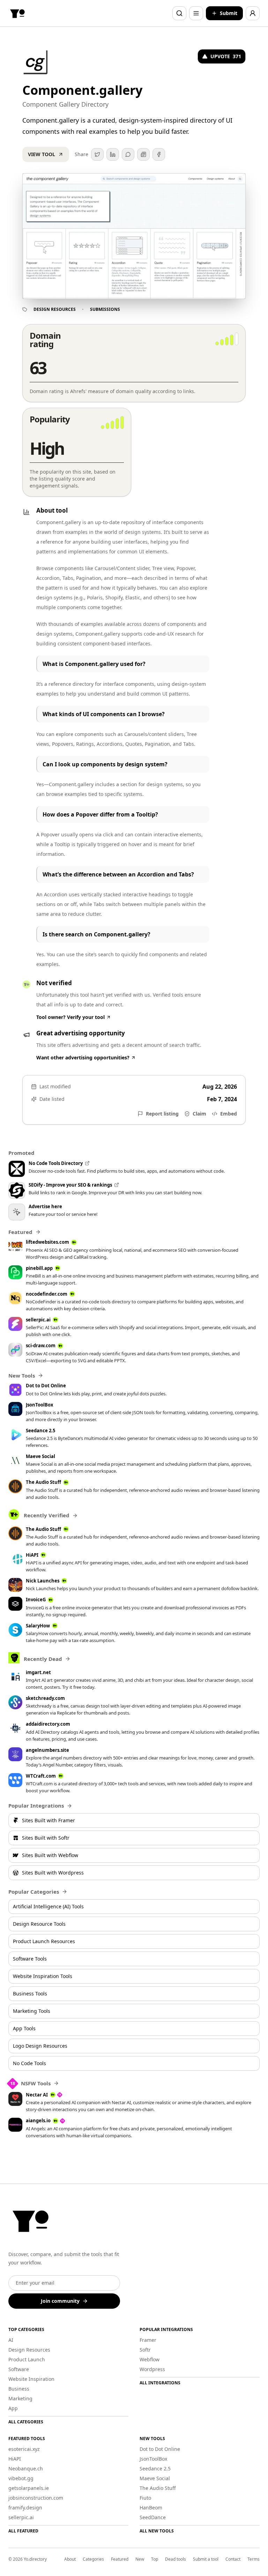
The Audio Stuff (158, 2488)
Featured (120, 2559)
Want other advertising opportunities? (83, 1057)
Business (19, 2389)
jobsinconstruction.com (36, 2498)
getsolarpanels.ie (29, 2488)
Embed (229, 1114)
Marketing (20, 2398)
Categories (93, 2559)
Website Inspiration (31, 2379)
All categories (26, 2422)
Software (19, 2369)
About (70, 2559)
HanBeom (151, 2508)
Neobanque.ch (26, 2468)
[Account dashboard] (253, 13)
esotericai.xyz (24, 2449)
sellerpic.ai (21, 2517)
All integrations (160, 2383)
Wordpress (152, 2369)
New (140, 2559)
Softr (145, 2350)
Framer (148, 2340)
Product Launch (27, 2359)
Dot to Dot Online (160, 2449)
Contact (233, 2559)
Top (155, 2559)
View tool (42, 154)
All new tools (157, 2531)
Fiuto (145, 2498)
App (13, 2408)
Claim (199, 1114)
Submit (229, 13)
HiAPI (15, 2459)
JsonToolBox (153, 2459)
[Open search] (179, 13)
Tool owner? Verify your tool (70, 1017)
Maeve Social (155, 2478)
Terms (254, 2559)
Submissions (105, 309)
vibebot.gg (21, 2478)
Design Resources (55, 309)
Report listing (162, 1114)
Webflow (150, 2359)
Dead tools (176, 2559)
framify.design (25, 2508)
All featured (23, 2531)
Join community (60, 2301)
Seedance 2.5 (155, 2468)
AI (11, 2340)
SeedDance (153, 2517)
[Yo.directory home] (17, 13)
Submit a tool (206, 2559)
